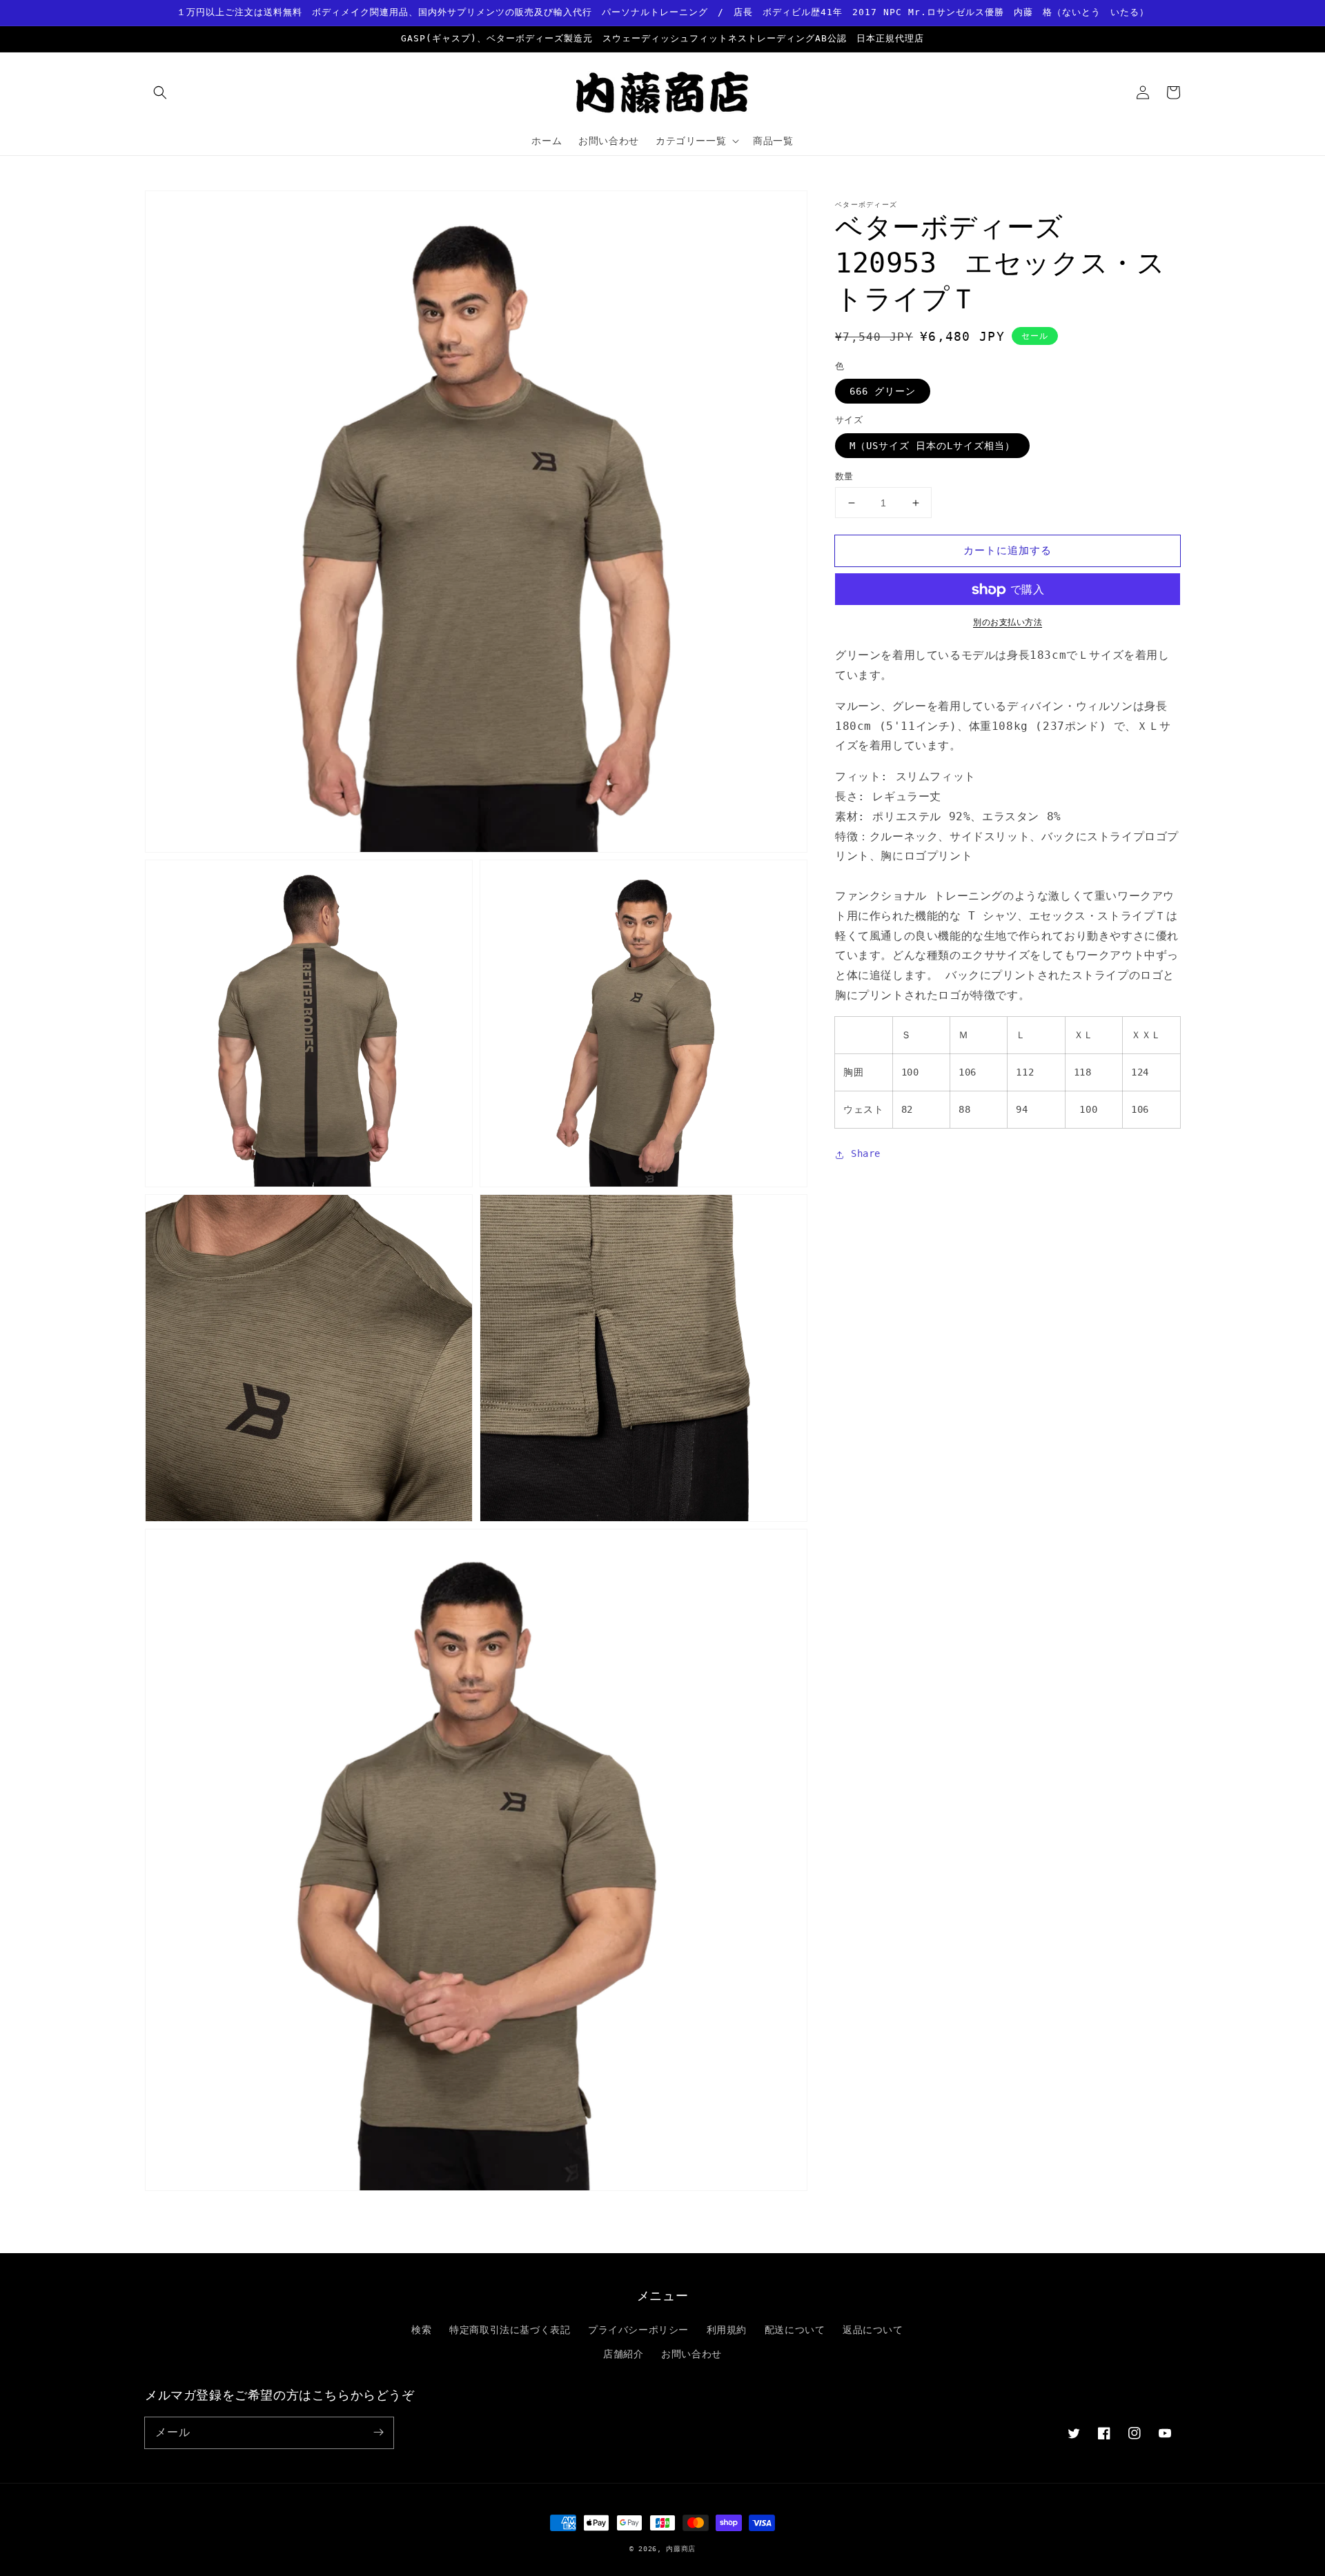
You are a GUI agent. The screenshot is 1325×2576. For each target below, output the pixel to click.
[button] (160, 92)
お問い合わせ (691, 2354)
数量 (844, 476)
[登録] (378, 2433)
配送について (795, 2330)
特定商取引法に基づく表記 (510, 2330)
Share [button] (866, 1154)
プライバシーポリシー (638, 2330)
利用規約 (727, 2330)
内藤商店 (681, 2549)
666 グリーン (883, 392)
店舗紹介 (623, 2354)
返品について (873, 2330)
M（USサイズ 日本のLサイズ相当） (932, 446)
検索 (421, 2330)
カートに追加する (1008, 551)
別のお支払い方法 (1008, 623)
